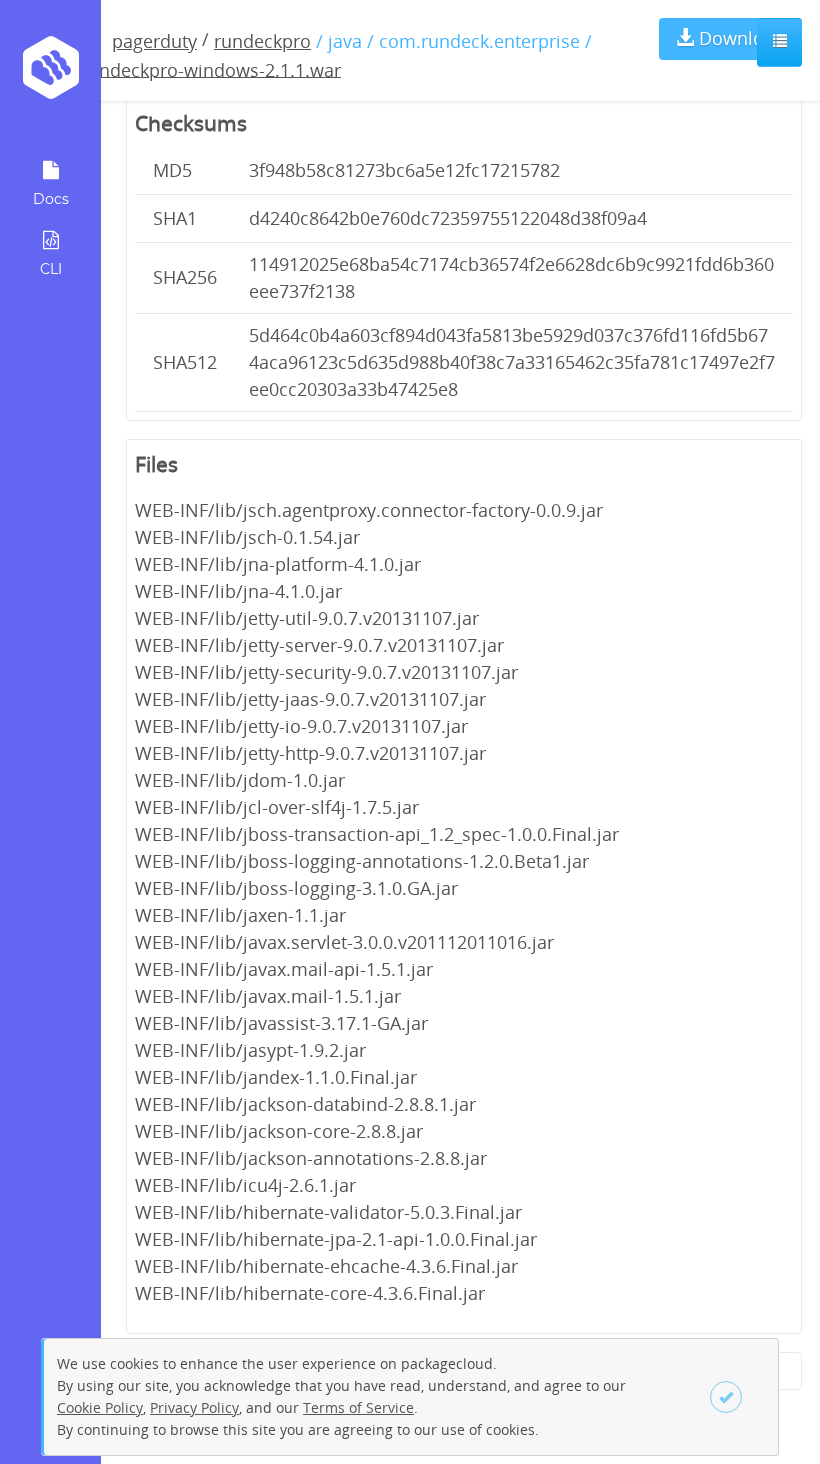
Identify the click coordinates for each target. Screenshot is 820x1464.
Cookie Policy (100, 1407)
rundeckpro (262, 41)
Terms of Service (358, 1407)
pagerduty (154, 41)
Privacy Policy (194, 1407)
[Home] (50, 74)
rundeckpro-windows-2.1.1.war (211, 69)
